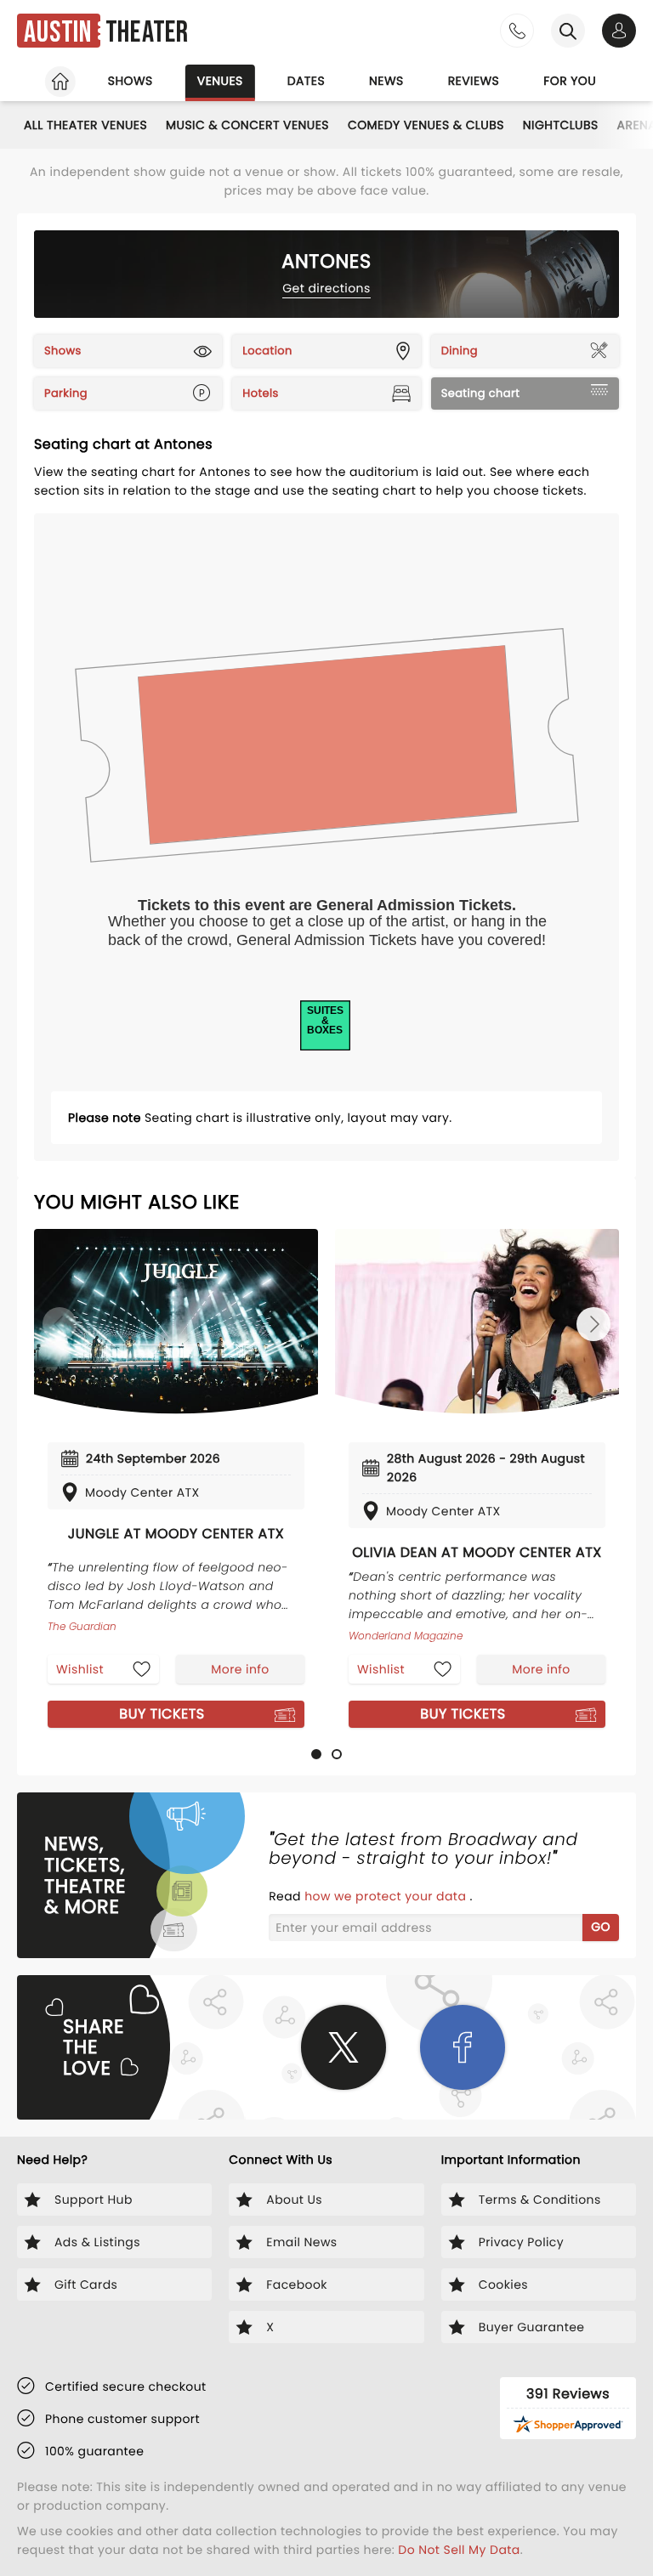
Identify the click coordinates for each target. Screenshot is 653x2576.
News (386, 81)
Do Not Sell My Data (459, 2550)
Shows (131, 81)
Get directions (326, 288)
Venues (220, 81)
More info (240, 1669)
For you (570, 81)
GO (601, 1927)
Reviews (474, 81)
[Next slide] (593, 1324)
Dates (306, 81)
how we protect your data (387, 1896)
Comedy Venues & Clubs (426, 125)
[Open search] (568, 31)
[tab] (316, 1754)
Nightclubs (561, 125)
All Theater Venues (85, 125)
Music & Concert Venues (247, 125)
